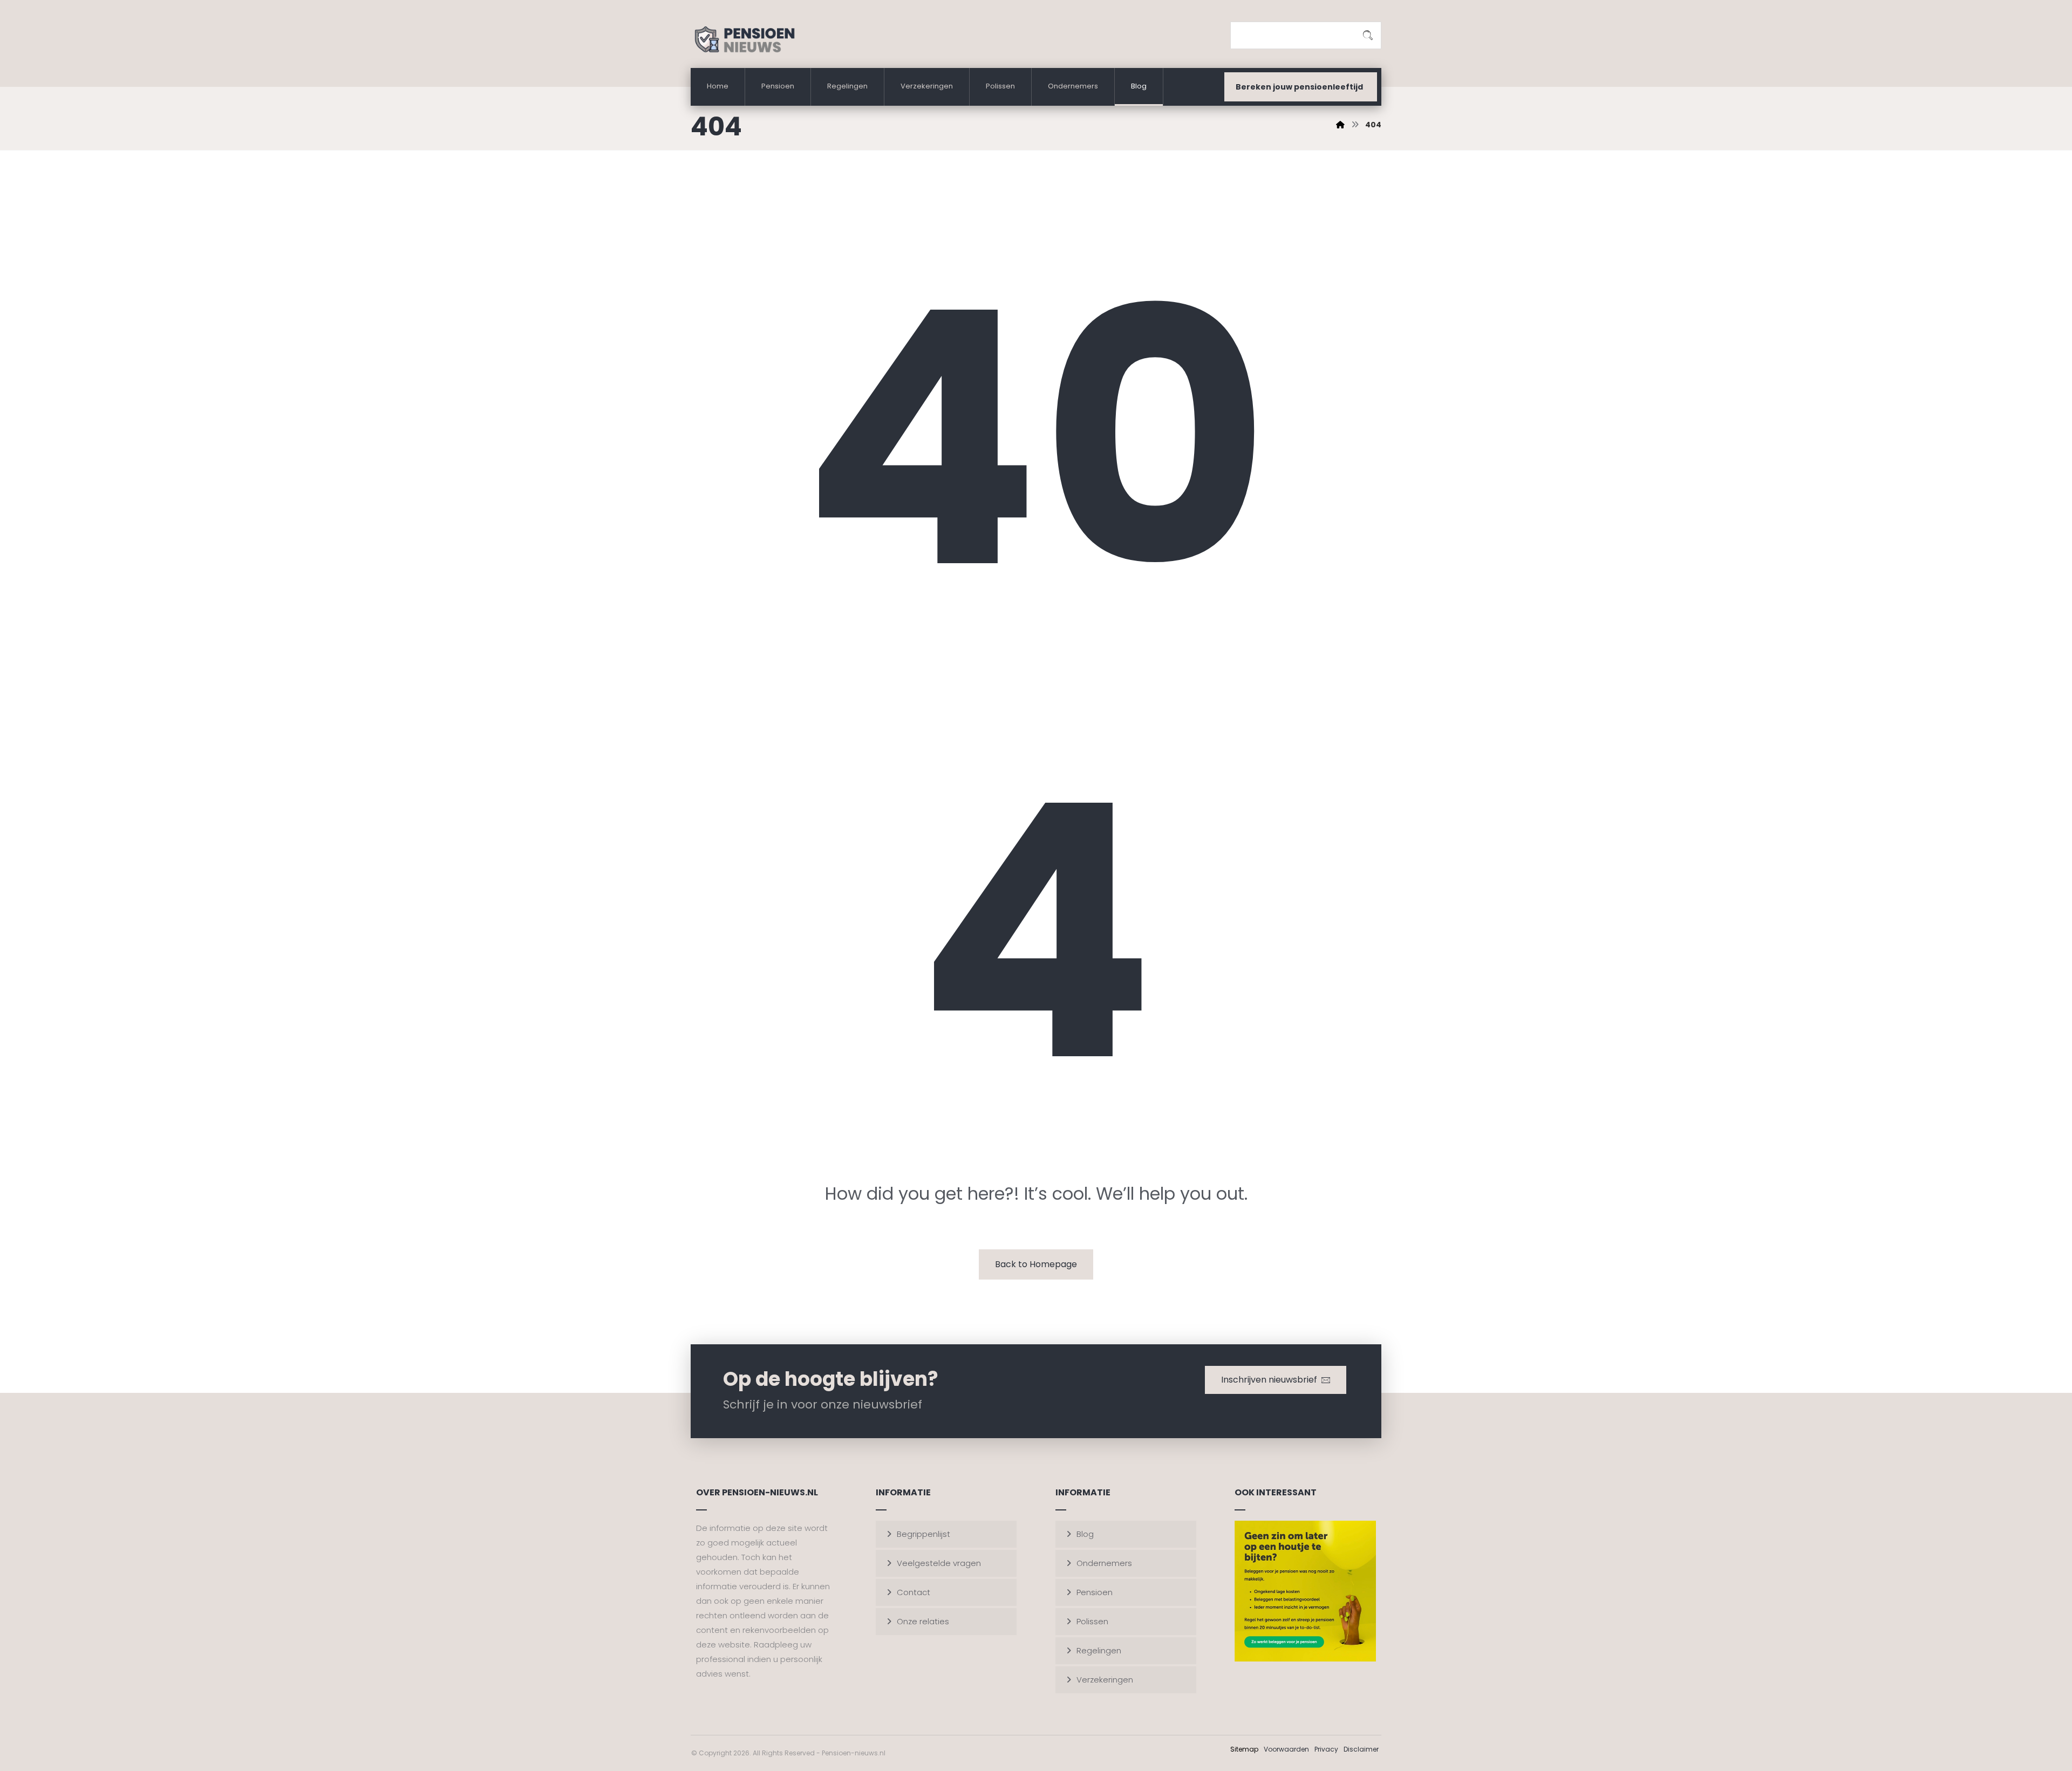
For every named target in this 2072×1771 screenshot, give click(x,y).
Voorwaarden (1286, 1749)
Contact (914, 1592)
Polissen (1092, 1621)
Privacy (1326, 1749)
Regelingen (1099, 1650)
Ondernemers (1104, 1563)
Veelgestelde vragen (939, 1563)
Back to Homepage (1036, 1264)
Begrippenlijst (923, 1534)
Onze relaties (923, 1621)
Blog (1085, 1534)
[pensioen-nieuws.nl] (1340, 125)
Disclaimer (1361, 1749)
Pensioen (1095, 1592)
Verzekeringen (1105, 1680)
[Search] (1368, 36)
